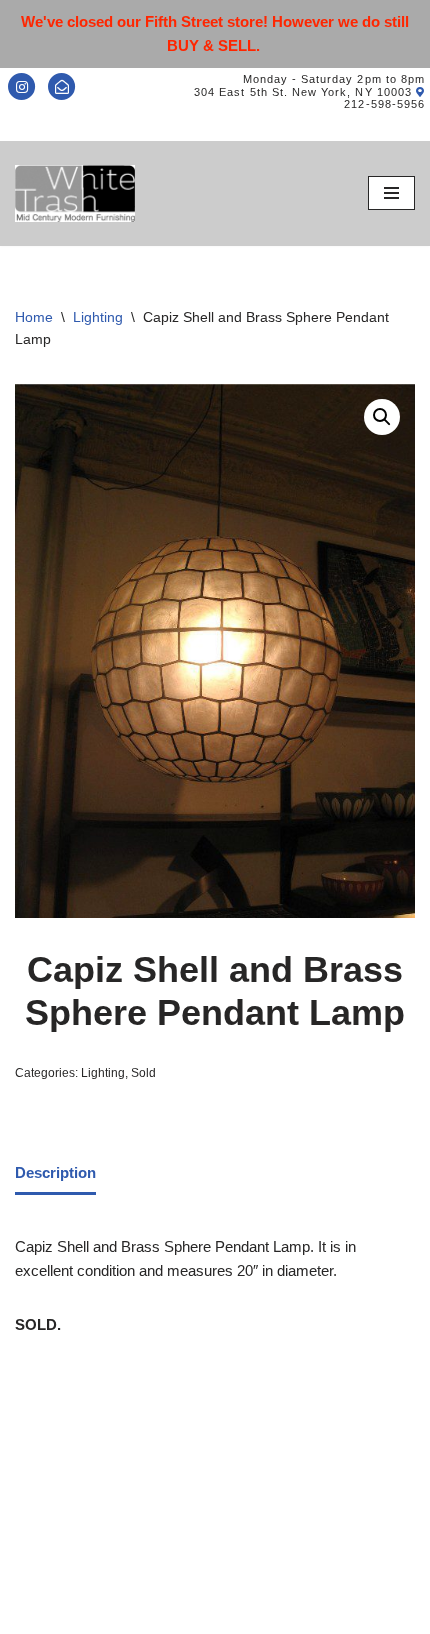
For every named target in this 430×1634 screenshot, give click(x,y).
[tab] (55, 1174)
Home (34, 317)
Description (55, 1172)
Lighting (98, 317)
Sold (143, 1073)
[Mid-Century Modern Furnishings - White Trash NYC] (75, 193)
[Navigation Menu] (391, 193)
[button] (382, 417)
